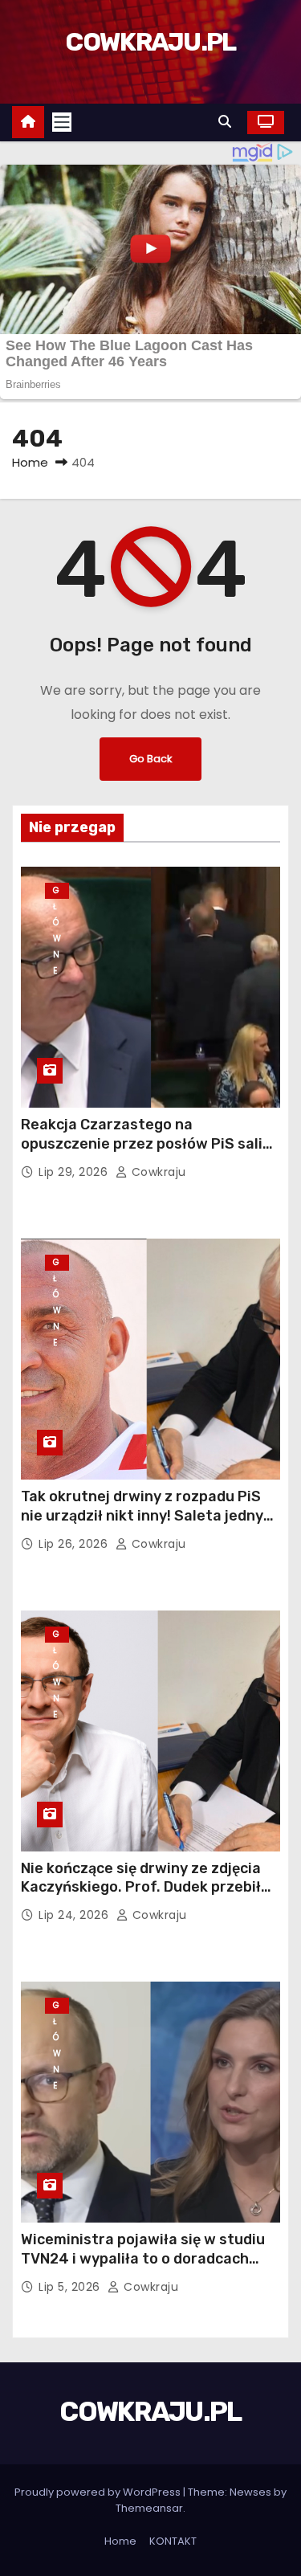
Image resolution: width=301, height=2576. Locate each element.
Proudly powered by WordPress (99, 2492)
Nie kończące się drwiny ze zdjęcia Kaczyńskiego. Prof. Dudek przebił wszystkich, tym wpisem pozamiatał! (141, 1897)
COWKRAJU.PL (150, 42)
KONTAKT (173, 2541)
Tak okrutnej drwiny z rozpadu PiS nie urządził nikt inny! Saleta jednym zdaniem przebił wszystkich (148, 1516)
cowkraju (157, 1172)
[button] (229, 122)
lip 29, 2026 (75, 1172)
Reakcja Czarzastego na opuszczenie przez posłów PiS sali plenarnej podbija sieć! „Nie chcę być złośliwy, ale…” (148, 1153)
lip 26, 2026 (75, 1544)
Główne (57, 892)
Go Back (150, 759)
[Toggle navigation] (62, 122)
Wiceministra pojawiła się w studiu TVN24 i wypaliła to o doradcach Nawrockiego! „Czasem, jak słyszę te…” (143, 2268)
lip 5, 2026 (71, 2287)
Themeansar (149, 2508)
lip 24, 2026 (75, 1915)
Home (30, 462)
